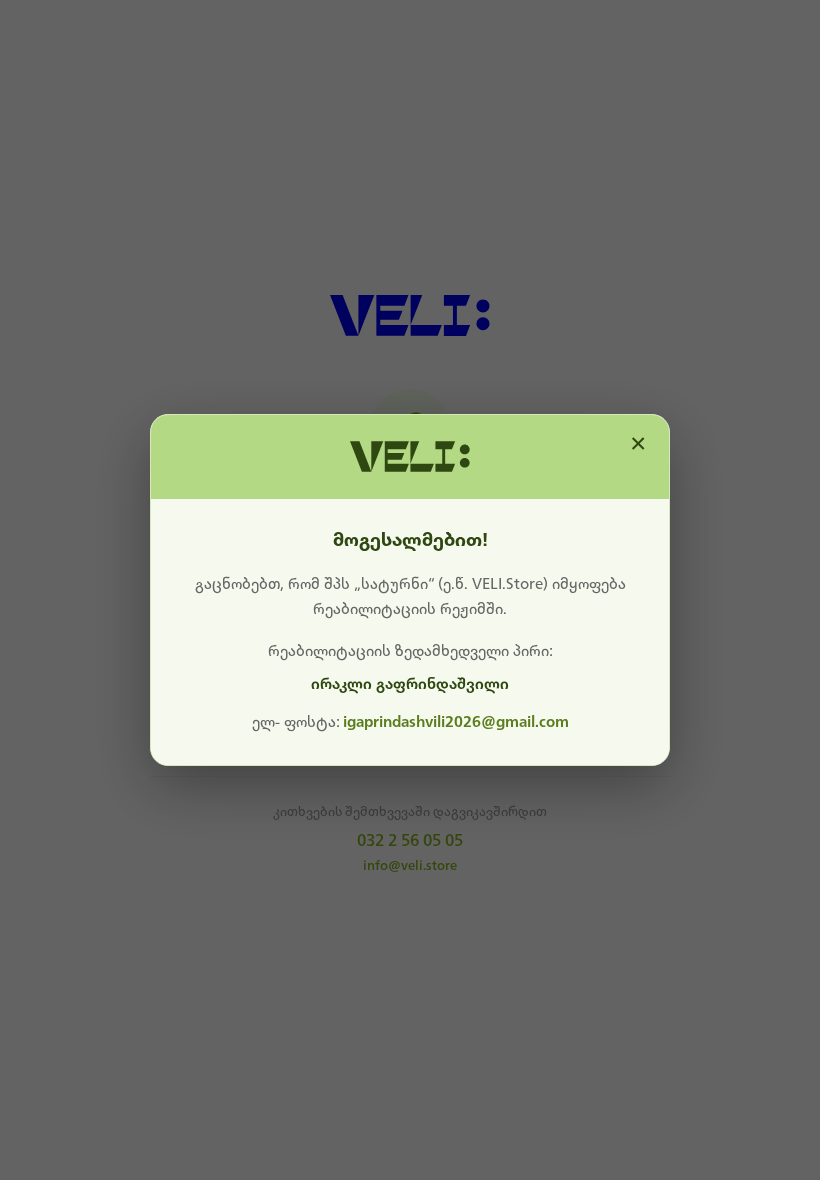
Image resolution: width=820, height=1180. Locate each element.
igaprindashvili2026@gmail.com (456, 722)
